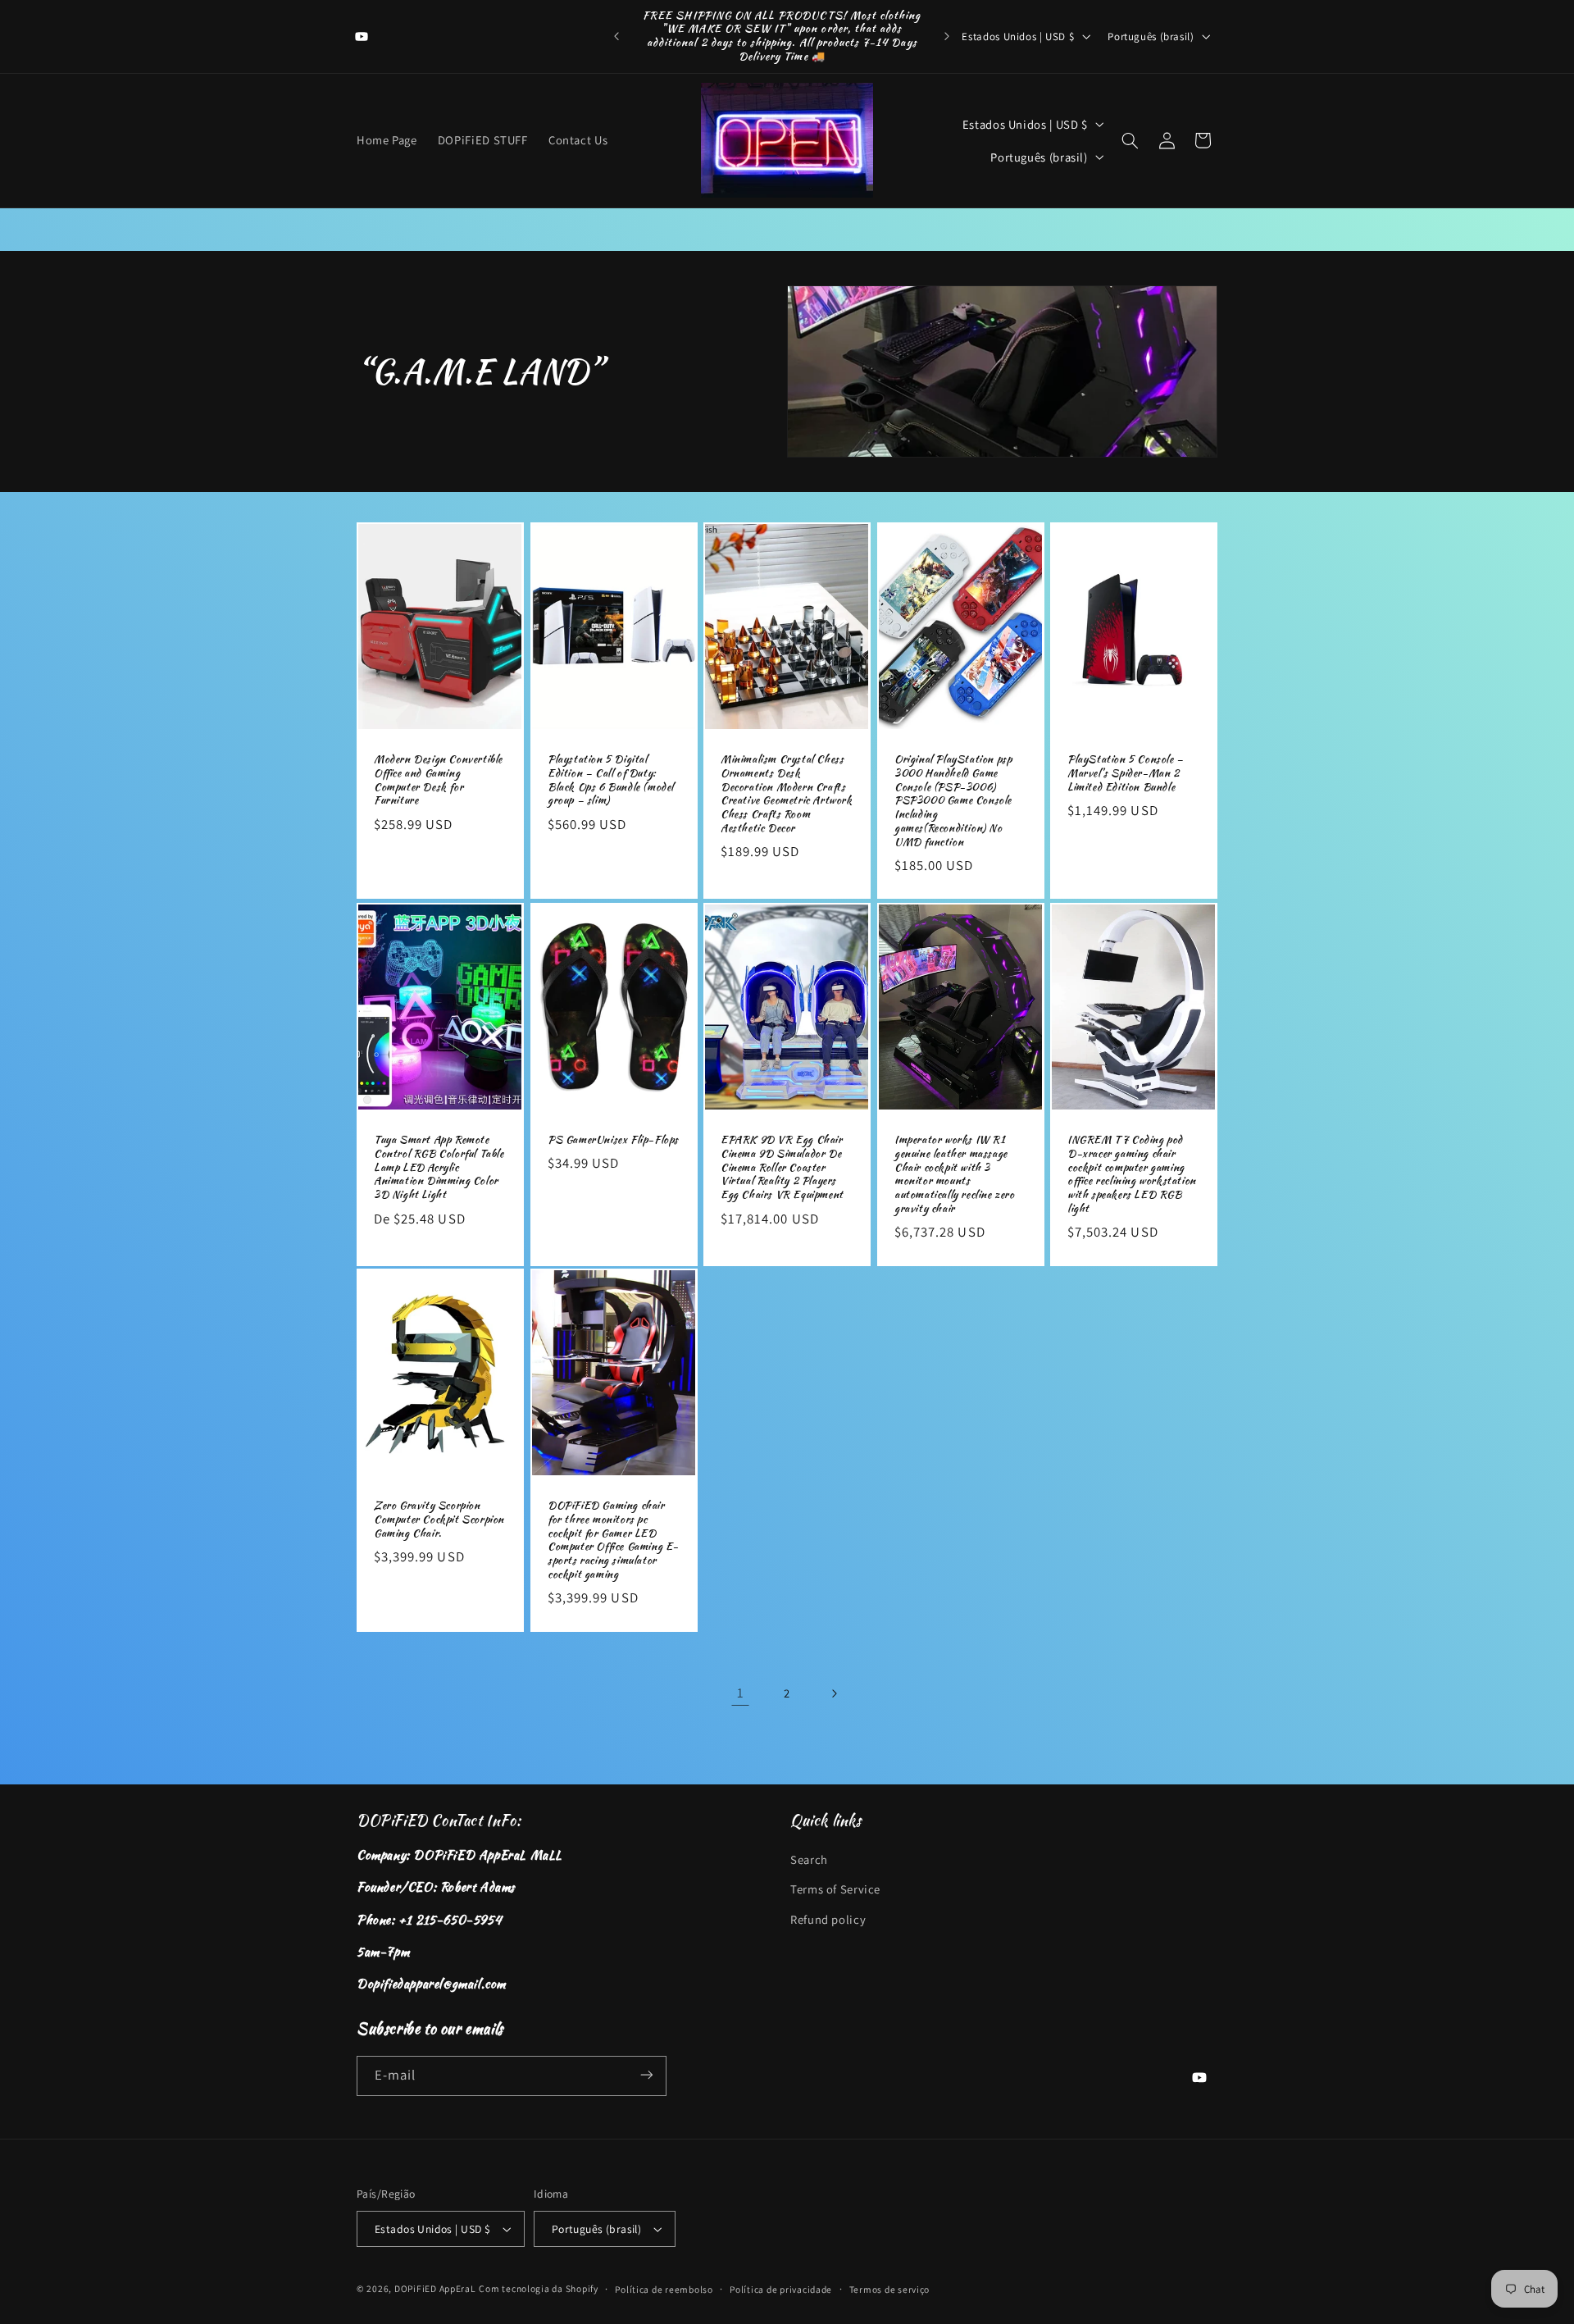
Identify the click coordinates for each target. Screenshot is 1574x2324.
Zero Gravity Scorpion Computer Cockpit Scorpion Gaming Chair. (439, 1520)
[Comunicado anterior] (616, 36)
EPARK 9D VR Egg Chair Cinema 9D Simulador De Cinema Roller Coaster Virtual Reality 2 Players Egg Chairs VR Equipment (782, 1167)
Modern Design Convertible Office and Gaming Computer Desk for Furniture (438, 781)
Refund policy (828, 1919)
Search (809, 1859)
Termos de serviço (890, 2289)
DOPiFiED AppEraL (435, 2288)
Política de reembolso (664, 2289)
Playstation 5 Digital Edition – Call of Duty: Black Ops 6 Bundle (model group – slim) (611, 781)
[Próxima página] (834, 1693)
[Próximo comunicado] (947, 36)
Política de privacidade (781, 2289)
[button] (1130, 140)
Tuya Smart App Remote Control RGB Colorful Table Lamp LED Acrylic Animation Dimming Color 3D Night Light (439, 1167)
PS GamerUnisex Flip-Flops (613, 1139)
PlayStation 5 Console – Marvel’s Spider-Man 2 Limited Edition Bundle (1126, 774)
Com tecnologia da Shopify (538, 2288)
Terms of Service (835, 1889)
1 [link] (741, 1693)
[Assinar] (647, 2075)
